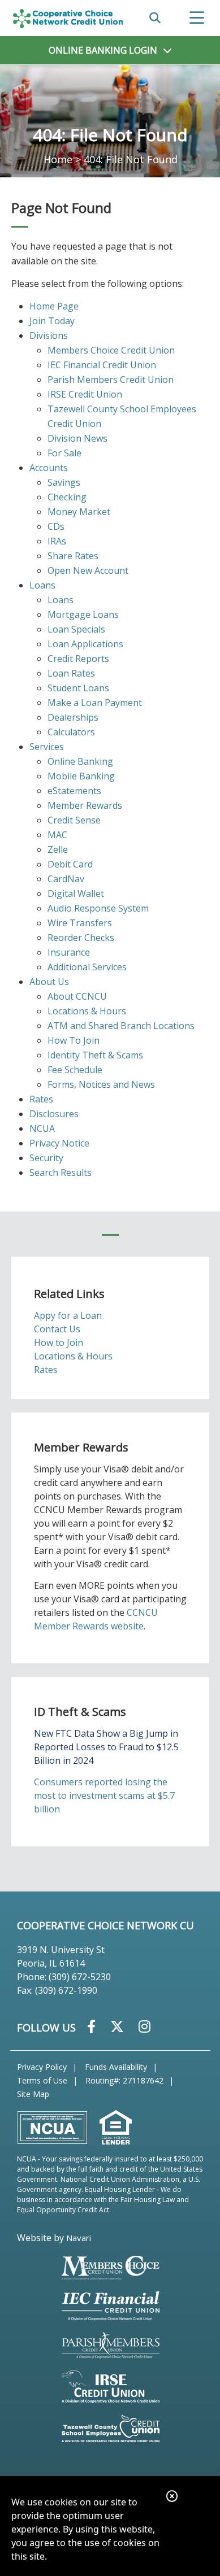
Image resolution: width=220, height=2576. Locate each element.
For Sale (64, 453)
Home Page (54, 306)
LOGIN (103, 50)
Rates (41, 1099)
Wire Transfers (80, 923)
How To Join (74, 1040)
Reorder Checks (81, 938)
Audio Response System (98, 908)
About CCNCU (77, 996)
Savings (64, 482)
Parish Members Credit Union (111, 380)
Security (46, 1158)
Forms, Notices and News (101, 1084)
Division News (77, 438)
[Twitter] (119, 2026)
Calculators (71, 732)
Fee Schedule (75, 1070)
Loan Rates (71, 673)
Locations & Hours (87, 1011)
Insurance (69, 952)
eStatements (74, 791)
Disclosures (54, 1114)
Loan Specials (76, 629)
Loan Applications (85, 644)
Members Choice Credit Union (111, 350)
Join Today (52, 321)
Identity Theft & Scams (95, 1055)
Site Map (33, 2094)
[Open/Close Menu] (197, 18)
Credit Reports (78, 659)
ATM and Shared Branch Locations (121, 1026)
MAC (57, 835)
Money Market (79, 512)
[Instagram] (144, 2026)
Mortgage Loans (83, 614)
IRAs (57, 541)
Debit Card (70, 864)
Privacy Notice (59, 1143)
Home (58, 159)
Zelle (58, 849)
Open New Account (88, 570)
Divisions (49, 335)
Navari (79, 2238)
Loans (42, 585)
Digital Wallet (76, 893)
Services (47, 747)
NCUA (42, 1128)
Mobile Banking (81, 776)
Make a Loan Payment (95, 703)
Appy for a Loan (68, 1315)
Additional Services (87, 967)
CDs (56, 526)
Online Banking (80, 761)
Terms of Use (42, 2080)
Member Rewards (85, 805)
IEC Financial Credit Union (102, 365)
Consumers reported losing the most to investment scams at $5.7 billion (104, 1795)
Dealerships (73, 717)
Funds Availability (116, 2067)
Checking (67, 497)
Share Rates (73, 556)
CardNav (66, 879)
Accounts (49, 468)
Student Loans (78, 688)
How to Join (59, 1343)
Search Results (61, 1173)
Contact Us (57, 1329)
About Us (49, 982)
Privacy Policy (42, 2067)
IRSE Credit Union (85, 394)
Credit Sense (74, 820)
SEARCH (155, 18)
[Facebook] (93, 2026)
